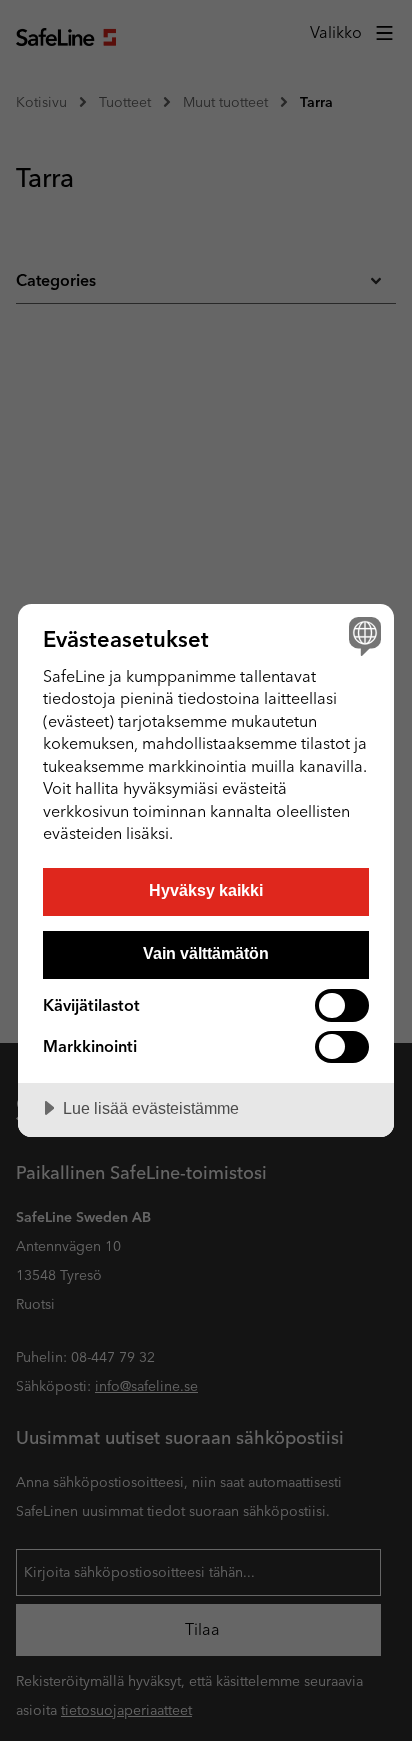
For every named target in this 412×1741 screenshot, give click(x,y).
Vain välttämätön (206, 953)
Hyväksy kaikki (206, 890)
